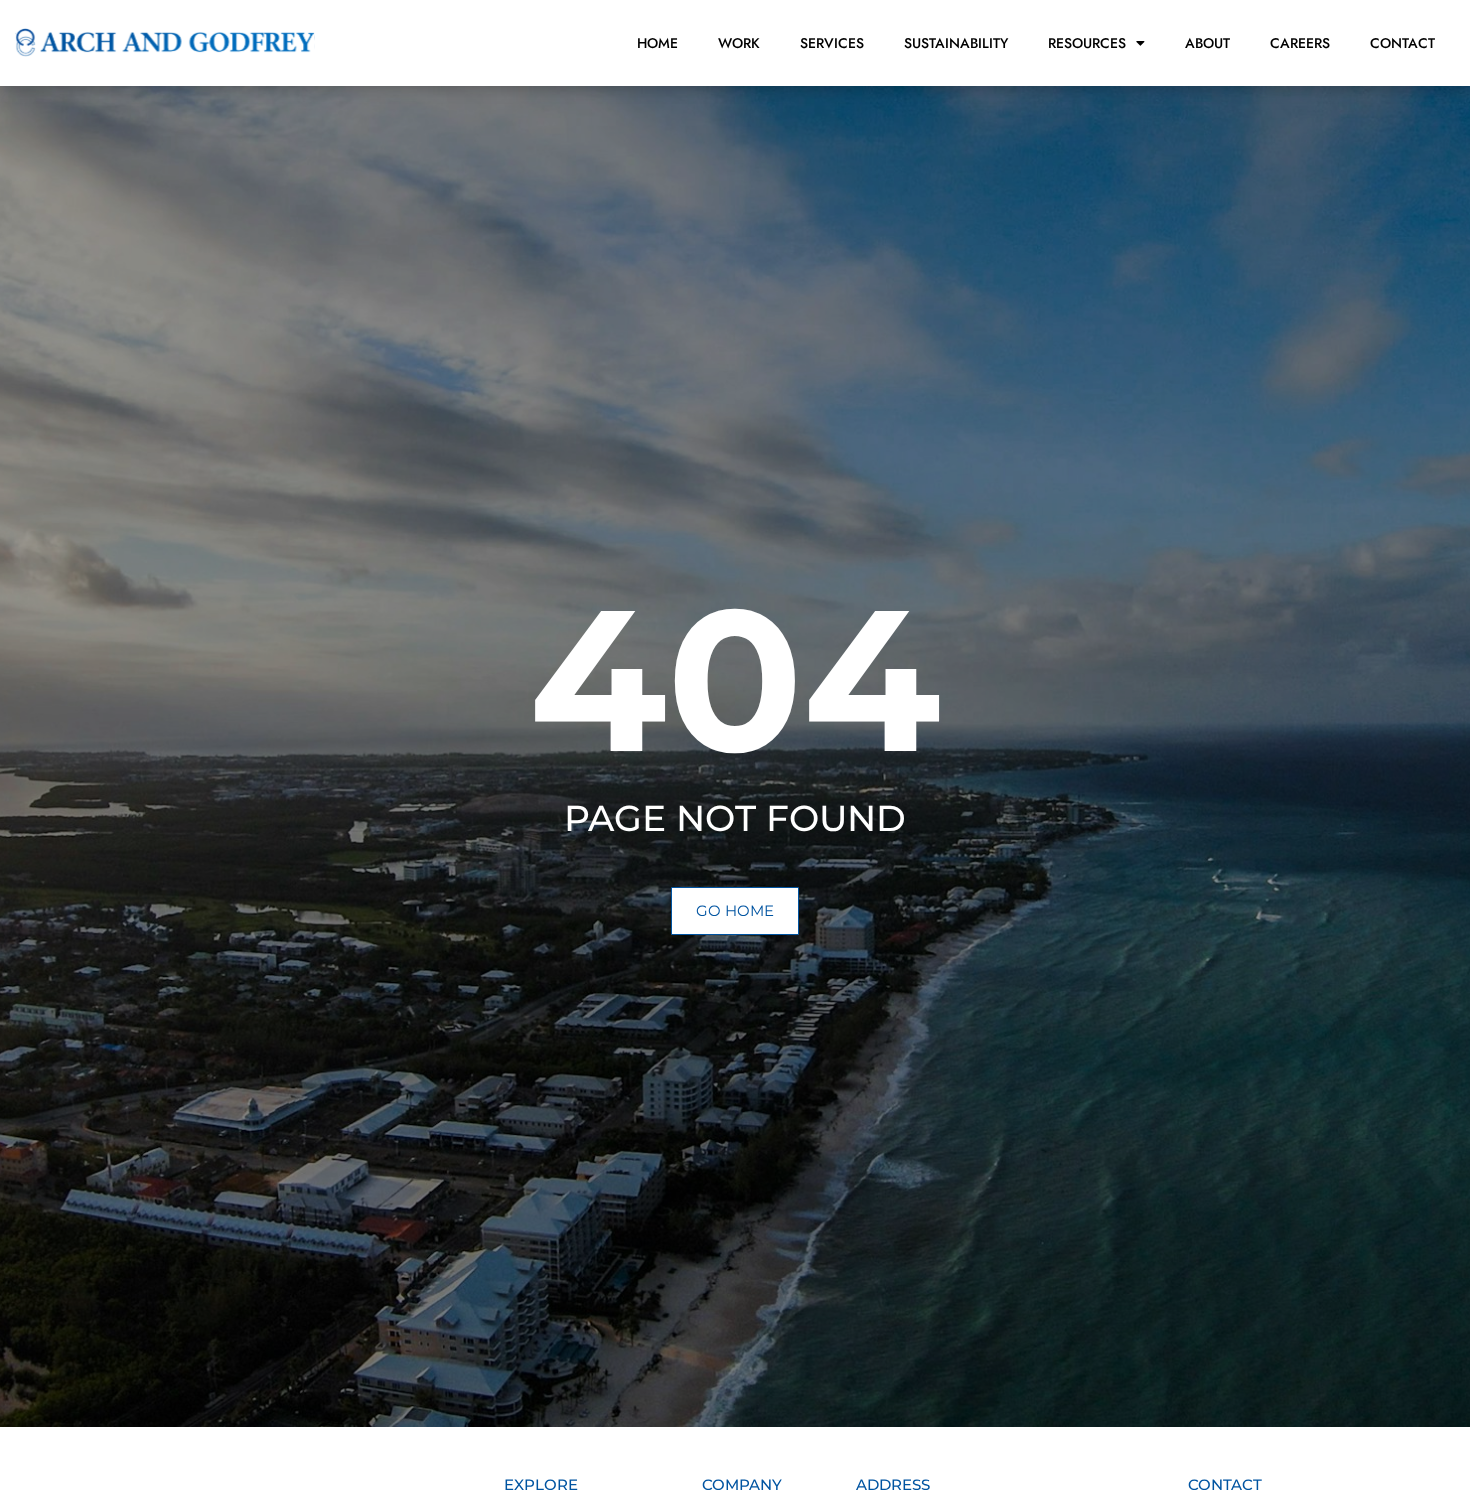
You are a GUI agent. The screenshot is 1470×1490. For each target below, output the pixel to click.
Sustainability (956, 43)
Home (657, 43)
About (1207, 43)
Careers (1300, 43)
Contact (1402, 43)
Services (832, 43)
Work (739, 43)
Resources (1087, 43)
